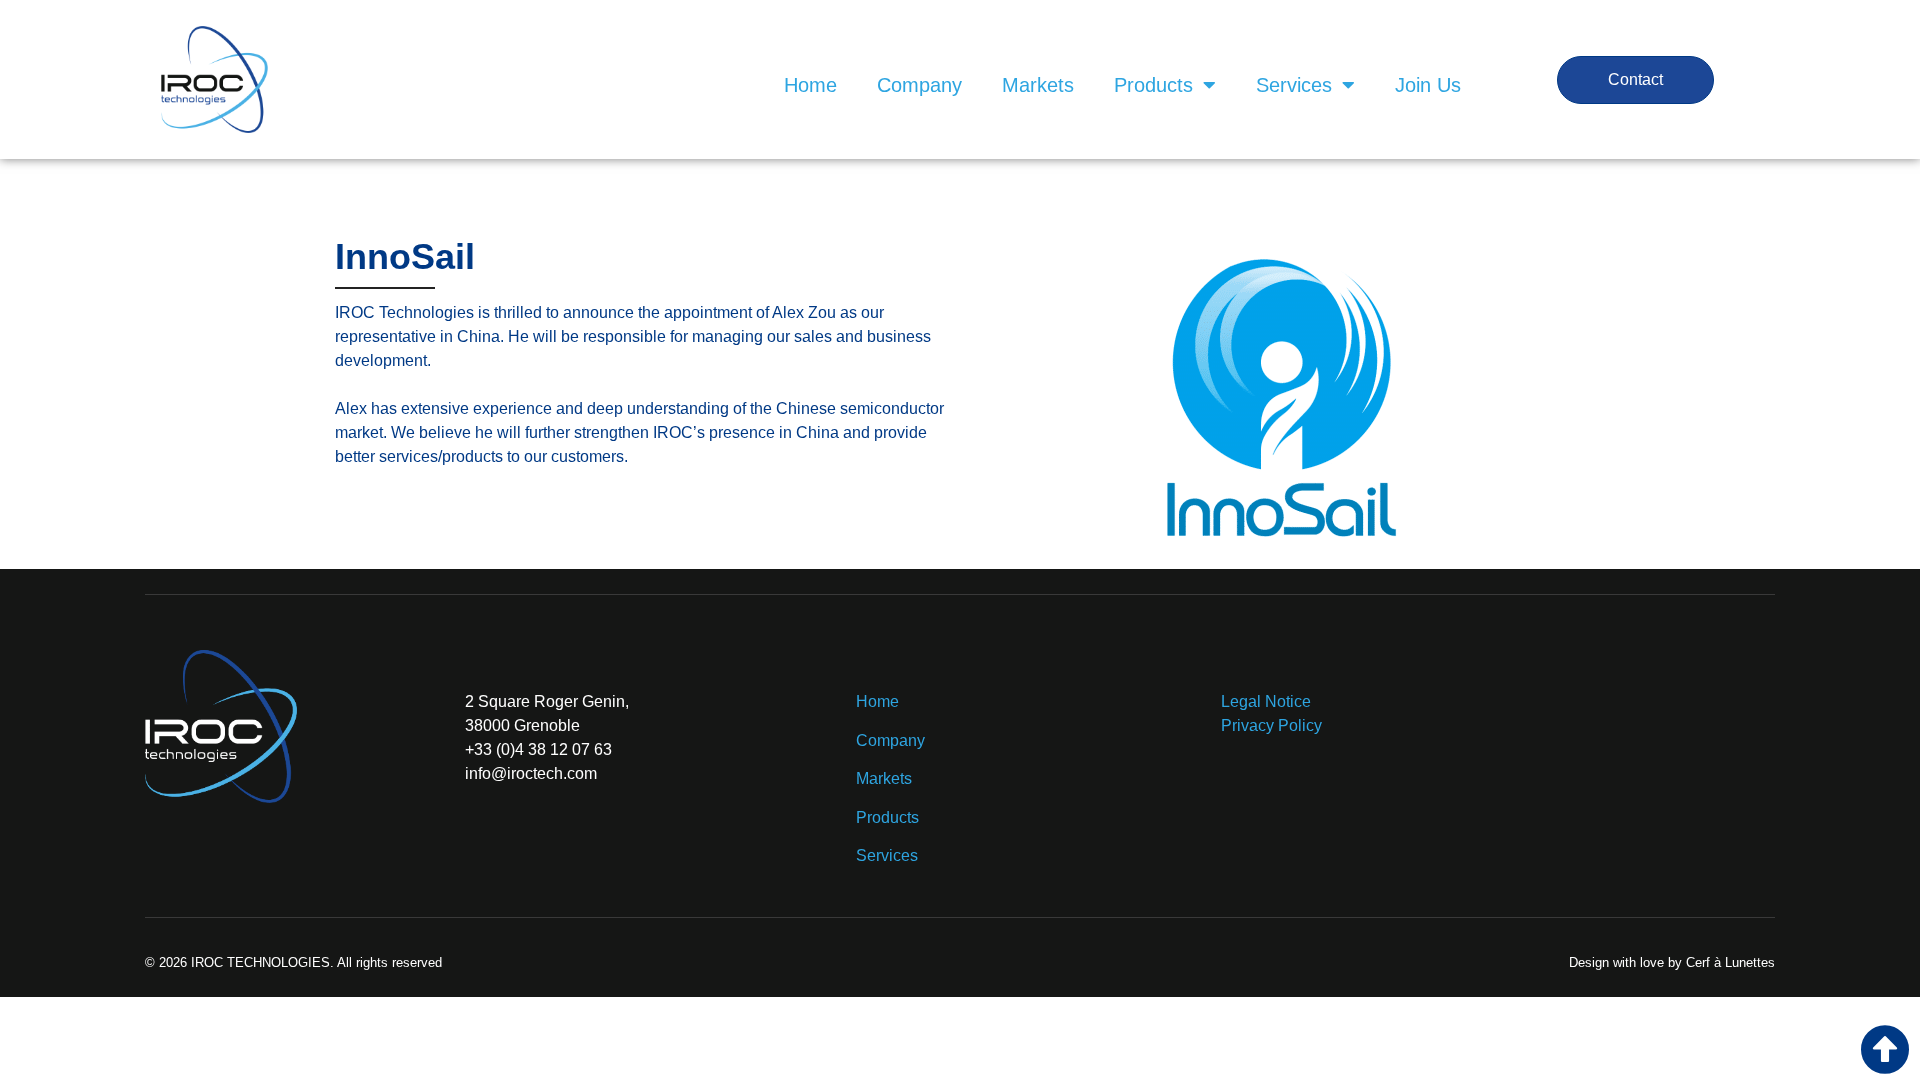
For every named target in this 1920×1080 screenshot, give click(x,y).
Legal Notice (1266, 701)
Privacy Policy (1271, 725)
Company (919, 85)
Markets (1038, 85)
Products (1153, 85)
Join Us (1428, 85)
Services (1294, 85)
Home (810, 85)
